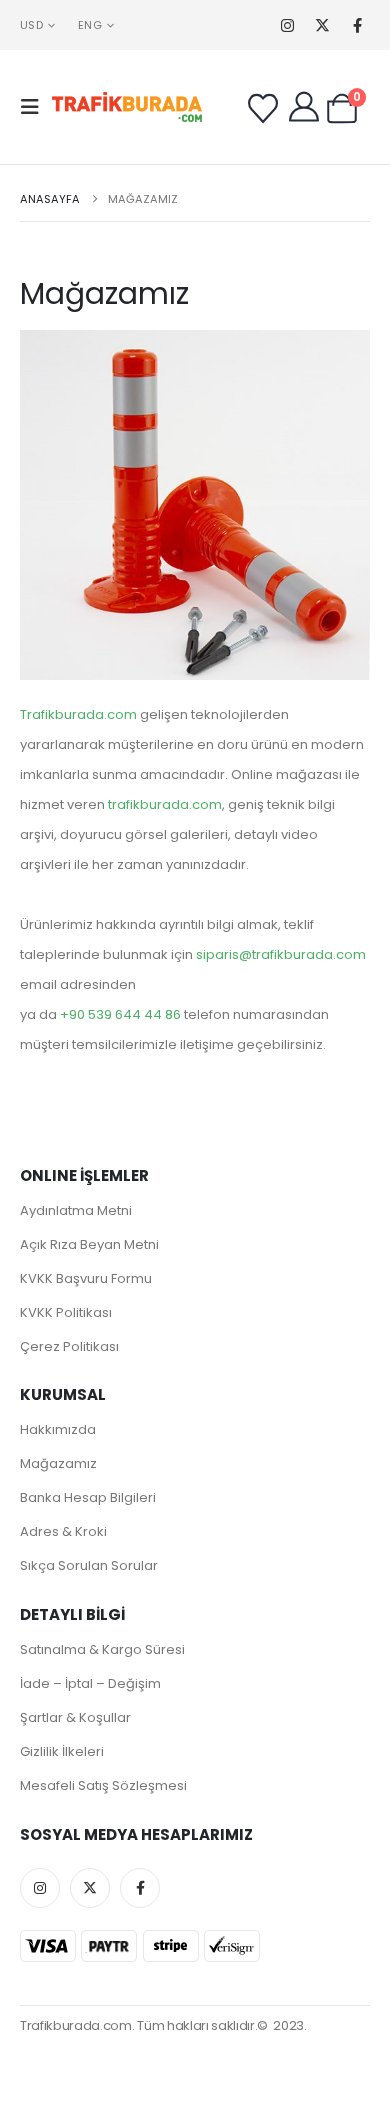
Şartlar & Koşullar (75, 1717)
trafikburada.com (165, 804)
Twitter (90, 1888)
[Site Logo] (127, 107)
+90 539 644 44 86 (120, 1014)
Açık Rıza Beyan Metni (89, 1244)
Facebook (140, 1888)
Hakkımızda (58, 1429)
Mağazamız (58, 1463)
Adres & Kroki (63, 1531)
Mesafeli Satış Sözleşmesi (103, 1785)
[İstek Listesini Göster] (263, 109)
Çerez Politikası (69, 1346)
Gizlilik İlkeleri (62, 1751)
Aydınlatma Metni (76, 1210)
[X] (322, 25)
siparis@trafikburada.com (281, 954)
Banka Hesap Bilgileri (88, 1497)
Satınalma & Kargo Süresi (102, 1649)
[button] (36, 107)
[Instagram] (287, 25)
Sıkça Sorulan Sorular (89, 1565)
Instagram (40, 1888)
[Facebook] (357, 25)
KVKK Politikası (66, 1312)
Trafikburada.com (78, 714)
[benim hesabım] (304, 107)
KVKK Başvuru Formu (86, 1278)
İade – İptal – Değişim (90, 1683)
